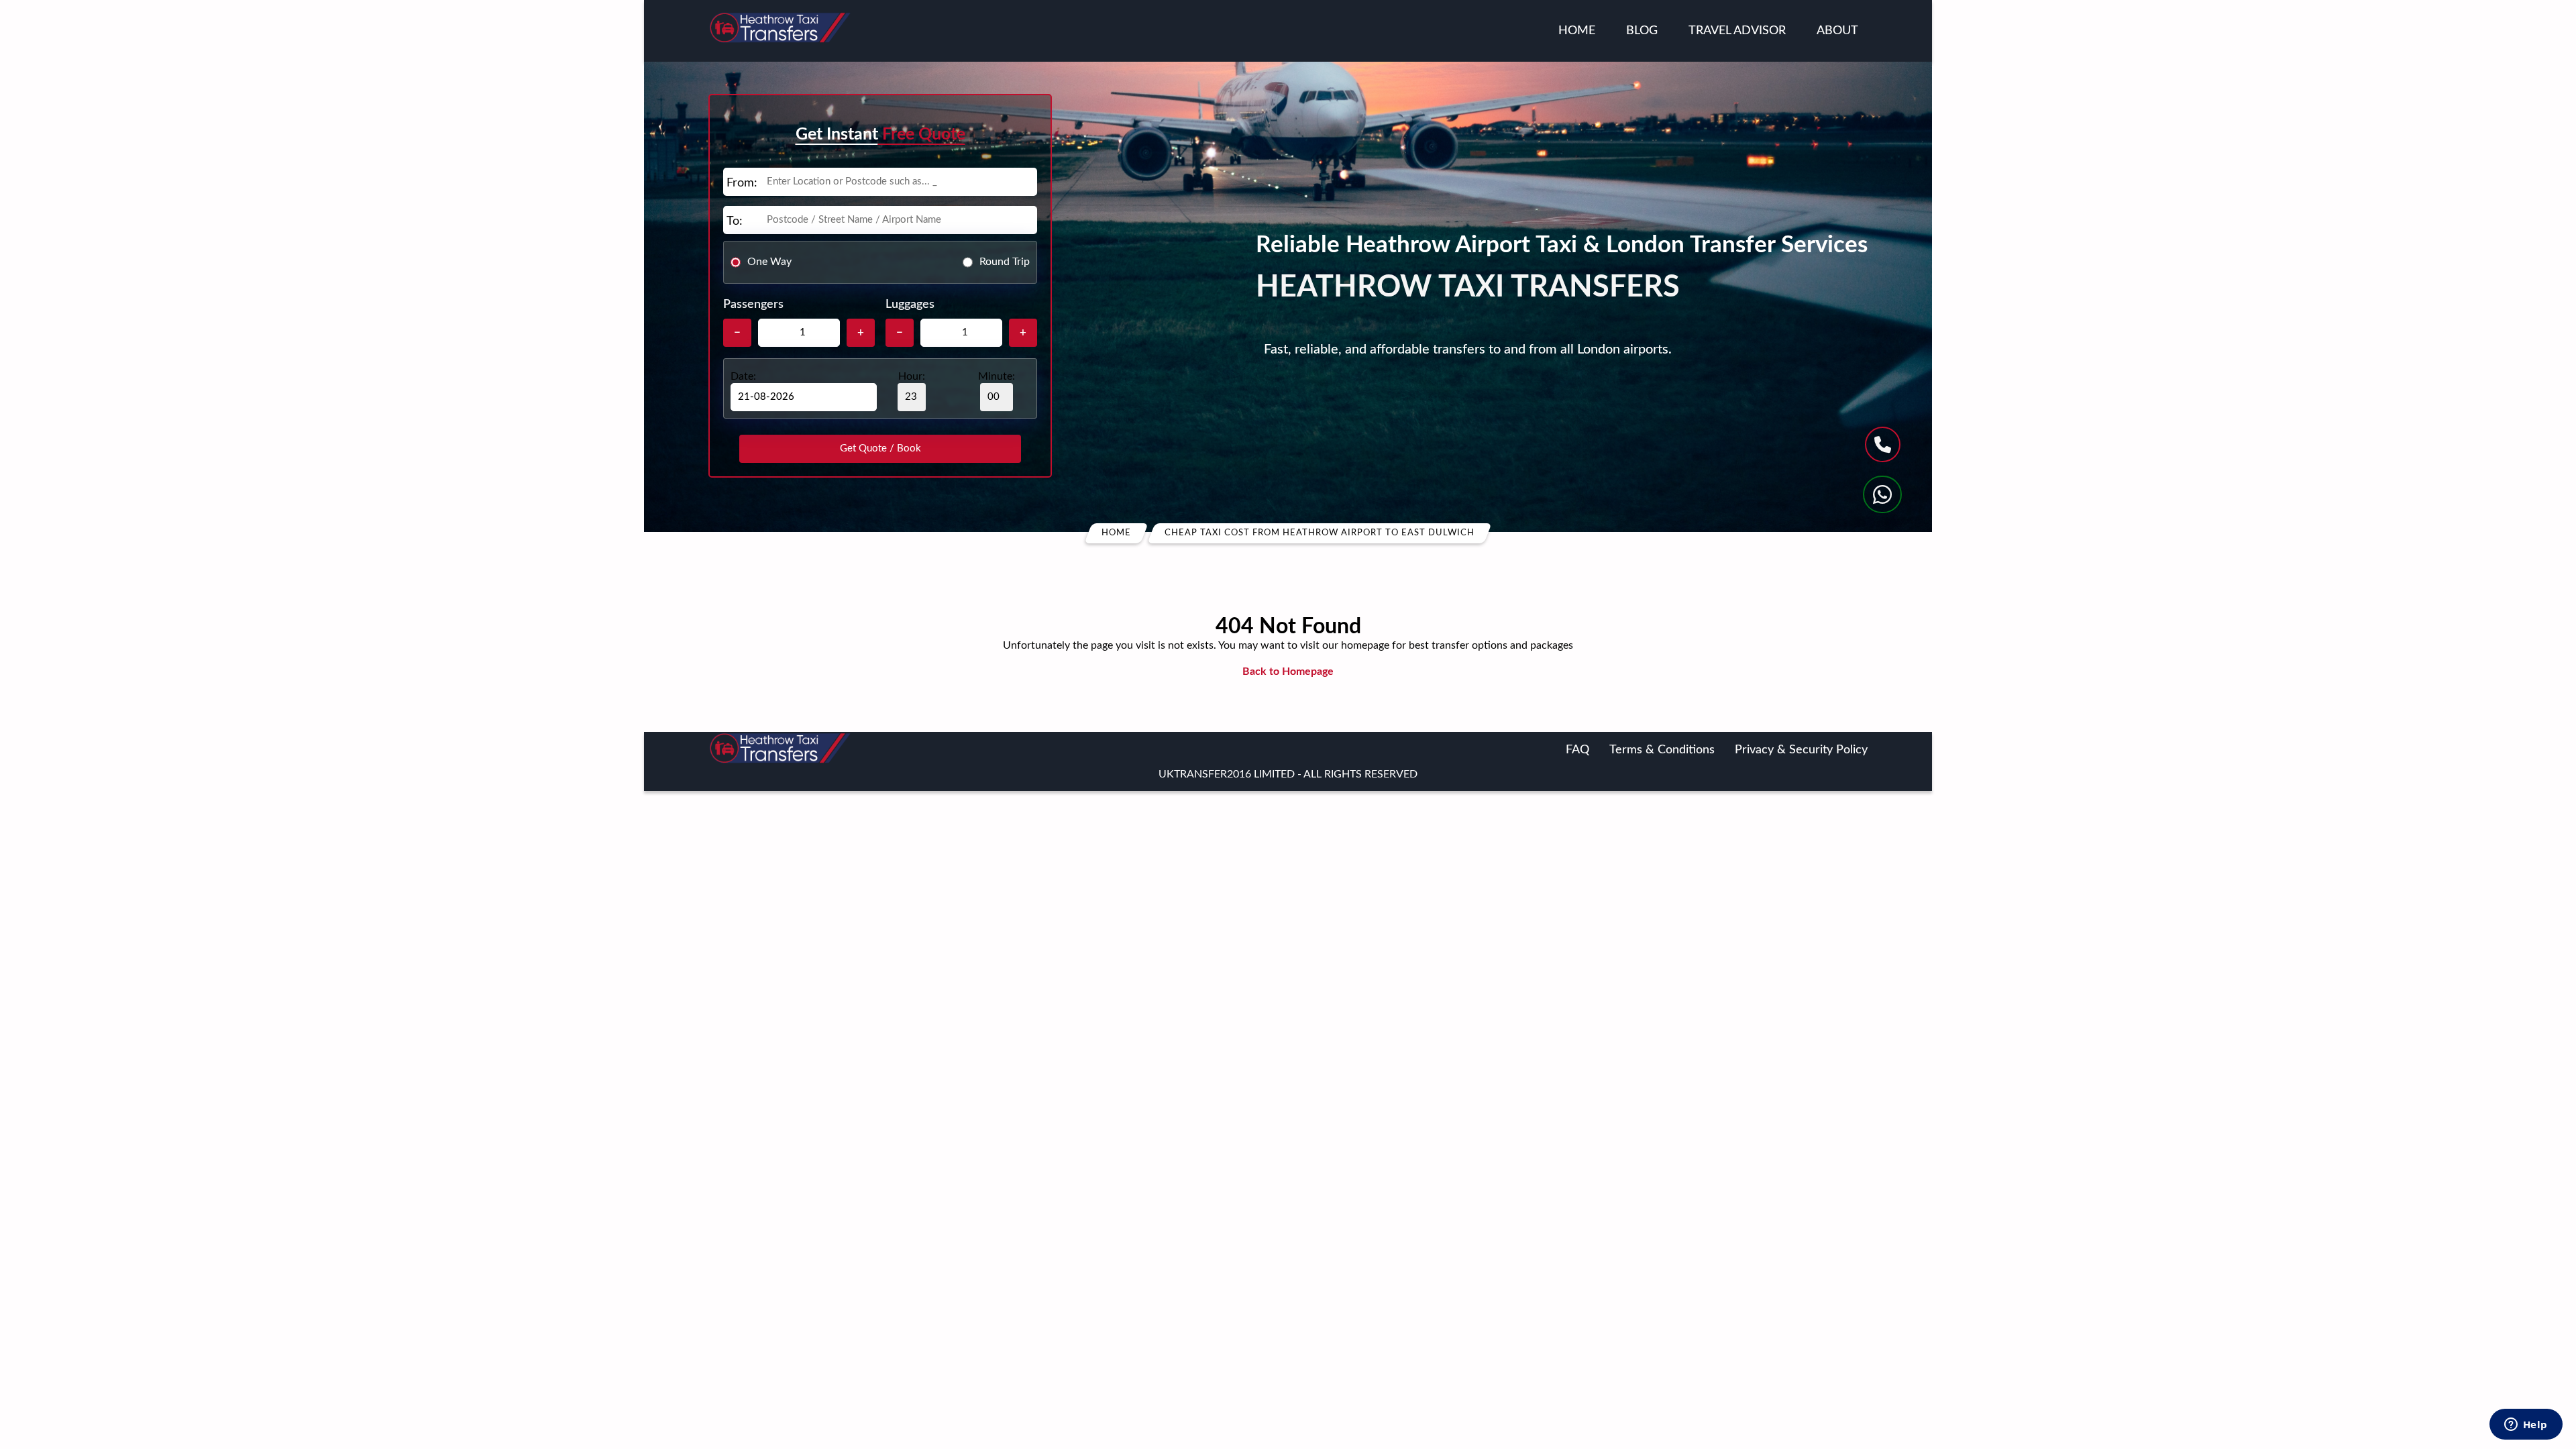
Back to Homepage (1288, 672)
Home (1577, 31)
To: (735, 221)
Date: (743, 376)
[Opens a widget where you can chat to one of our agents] (2526, 1426)
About (1837, 31)
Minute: (997, 376)
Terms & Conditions (1662, 750)
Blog (1642, 31)
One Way (769, 262)
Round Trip (1005, 262)
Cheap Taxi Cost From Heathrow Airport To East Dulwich (1320, 533)
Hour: (912, 376)
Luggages (910, 305)
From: (742, 183)
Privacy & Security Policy (1801, 750)
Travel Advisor (1737, 31)
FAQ (1577, 750)
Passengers (753, 305)
